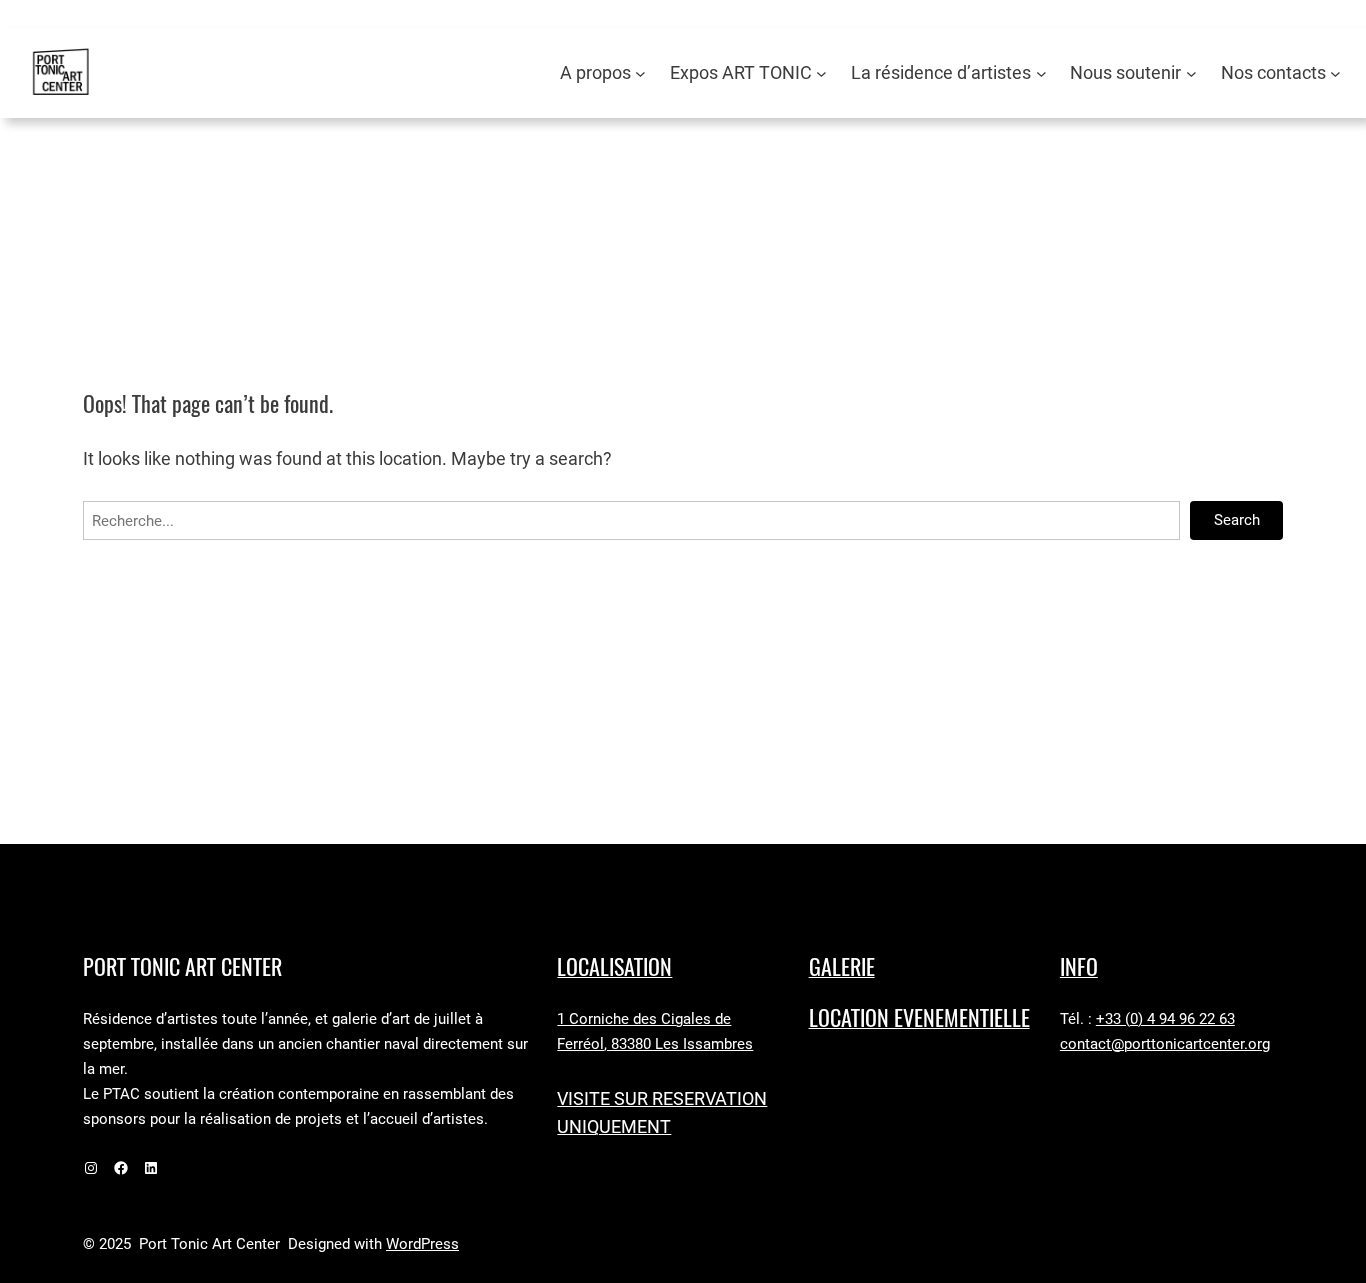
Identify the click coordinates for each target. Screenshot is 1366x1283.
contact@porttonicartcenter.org (1165, 1044)
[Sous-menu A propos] (640, 73)
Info (1079, 967)
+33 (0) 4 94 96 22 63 (1165, 1019)
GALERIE (842, 967)
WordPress (422, 1244)
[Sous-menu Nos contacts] (1335, 73)
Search (1237, 520)
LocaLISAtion (614, 967)
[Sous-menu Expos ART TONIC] (821, 73)
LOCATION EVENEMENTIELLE (919, 1018)
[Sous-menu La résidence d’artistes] (1041, 73)
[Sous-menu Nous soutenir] (1191, 73)
